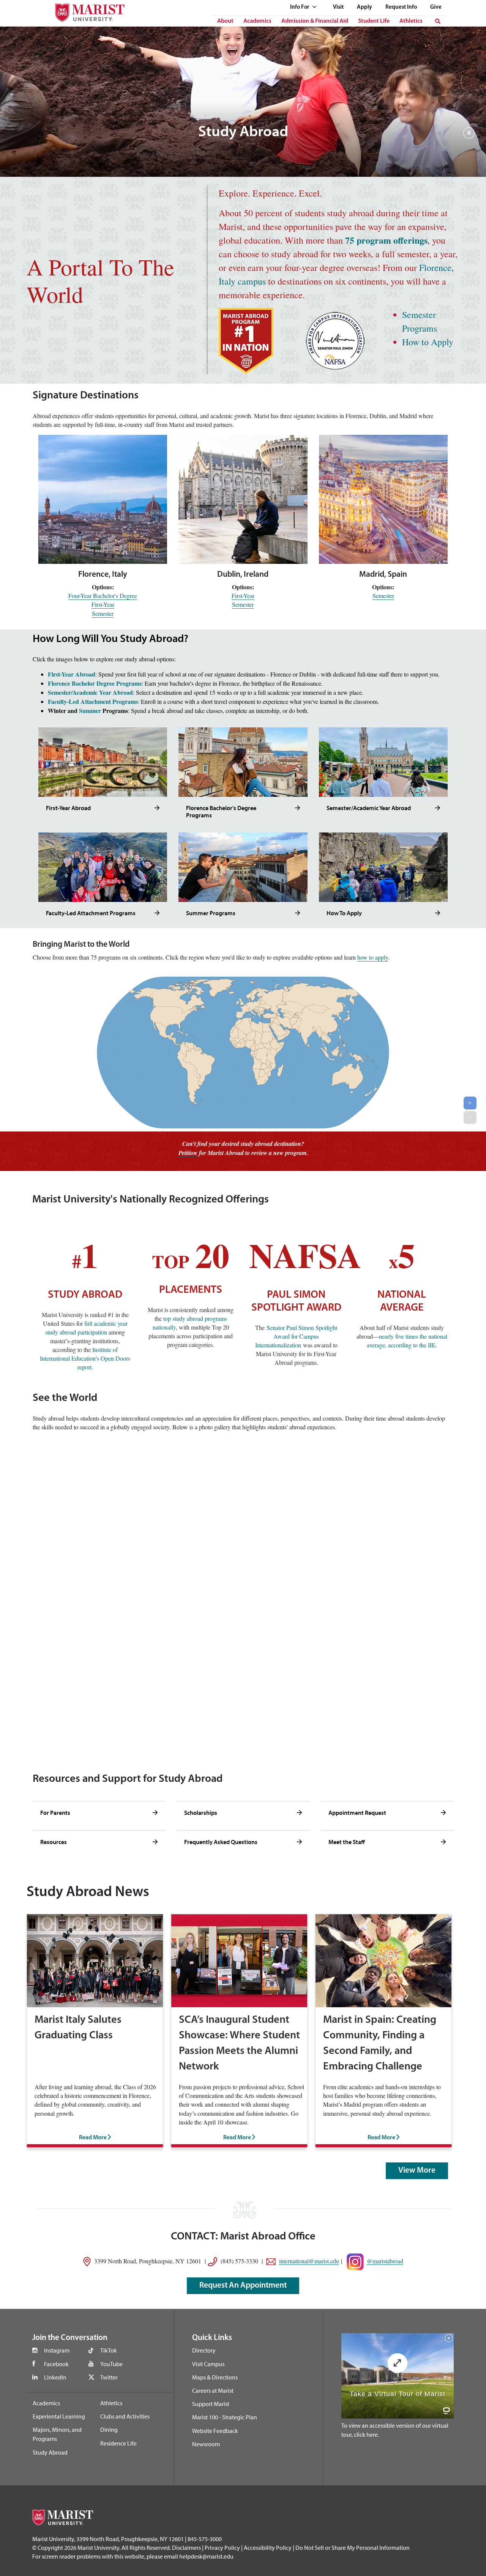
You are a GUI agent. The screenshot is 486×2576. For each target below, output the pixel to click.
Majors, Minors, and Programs (57, 2434)
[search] (438, 21)
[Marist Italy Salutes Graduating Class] (95, 1960)
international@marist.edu (309, 2260)
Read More (93, 2138)
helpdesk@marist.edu (206, 2556)
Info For (300, 7)
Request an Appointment (243, 2286)
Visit (338, 7)
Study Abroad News (88, 1892)
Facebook (56, 2364)
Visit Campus (208, 2364)
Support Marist (211, 2404)
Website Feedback (215, 2431)
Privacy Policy (222, 2548)
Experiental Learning (59, 2416)
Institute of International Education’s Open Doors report (85, 1358)
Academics (257, 21)
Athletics (411, 21)
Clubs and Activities (125, 2416)
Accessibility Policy (268, 2548)
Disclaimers (186, 2548)
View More (417, 2171)
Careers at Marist (213, 2390)
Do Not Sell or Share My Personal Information (353, 2548)
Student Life (374, 21)
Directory (204, 2350)
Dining (109, 2430)
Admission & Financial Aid (315, 21)
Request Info (401, 7)
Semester (103, 613)
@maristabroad (385, 2260)
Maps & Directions (215, 2377)
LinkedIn (55, 2377)
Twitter (109, 2377)
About (225, 21)
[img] (469, 137)
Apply (364, 7)
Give (436, 7)
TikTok (109, 2350)
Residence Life (118, 2443)
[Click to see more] (157, 808)
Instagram (57, 2350)
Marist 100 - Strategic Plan (225, 2417)
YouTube (111, 2364)
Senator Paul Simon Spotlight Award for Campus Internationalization (296, 1336)
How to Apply (428, 342)
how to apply (373, 957)
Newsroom (206, 2444)
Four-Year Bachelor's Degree (103, 596)
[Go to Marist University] (85, 11)
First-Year (103, 604)
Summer (90, 710)
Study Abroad (50, 2452)
